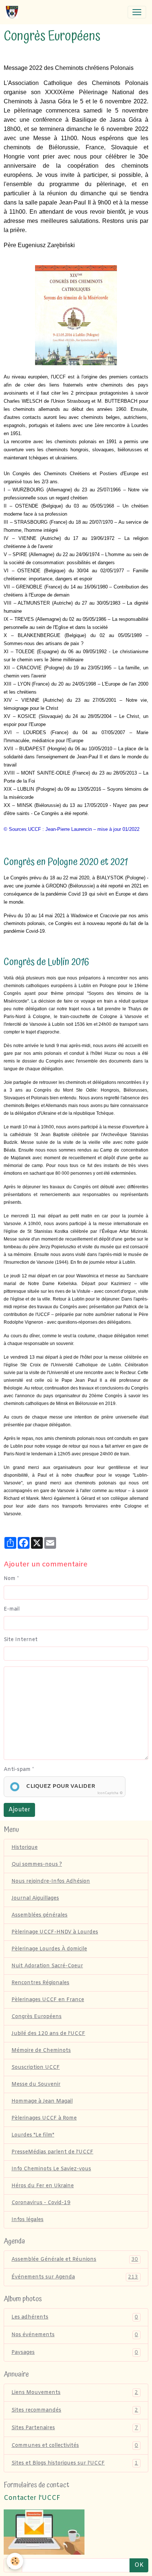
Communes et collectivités (75, 2446)
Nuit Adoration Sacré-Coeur (47, 1966)
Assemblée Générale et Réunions (75, 2260)
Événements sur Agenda (75, 2277)
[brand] (13, 12)
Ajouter (19, 1810)
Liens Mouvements (75, 2393)
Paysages (75, 2353)
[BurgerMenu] (137, 12)
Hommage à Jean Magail (42, 2101)
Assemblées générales (39, 1915)
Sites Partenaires (75, 2428)
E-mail (12, 1609)
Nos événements (75, 2335)
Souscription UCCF (36, 2068)
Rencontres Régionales (40, 1983)
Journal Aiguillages (35, 1898)
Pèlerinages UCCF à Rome (44, 2118)
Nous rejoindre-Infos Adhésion (51, 1881)
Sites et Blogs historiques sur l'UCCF (75, 2463)
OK (139, 2565)
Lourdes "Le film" (33, 2135)
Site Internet (21, 1640)
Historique (25, 1848)
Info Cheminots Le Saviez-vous (51, 2169)
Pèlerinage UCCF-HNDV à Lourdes (55, 1932)
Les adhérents (75, 2317)
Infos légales (27, 2220)
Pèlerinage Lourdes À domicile (49, 1949)
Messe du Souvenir (36, 2084)
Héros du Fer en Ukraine (43, 2186)
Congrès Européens (37, 2017)
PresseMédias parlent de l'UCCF (52, 2152)
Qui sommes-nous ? (37, 1865)
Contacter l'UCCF (32, 2498)
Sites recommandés (75, 2410)
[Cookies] (15, 2561)
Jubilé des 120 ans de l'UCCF (48, 2034)
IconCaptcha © (110, 1793)
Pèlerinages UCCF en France (48, 2000)
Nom (10, 1579)
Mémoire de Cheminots (41, 2051)
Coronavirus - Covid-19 (41, 2203)
